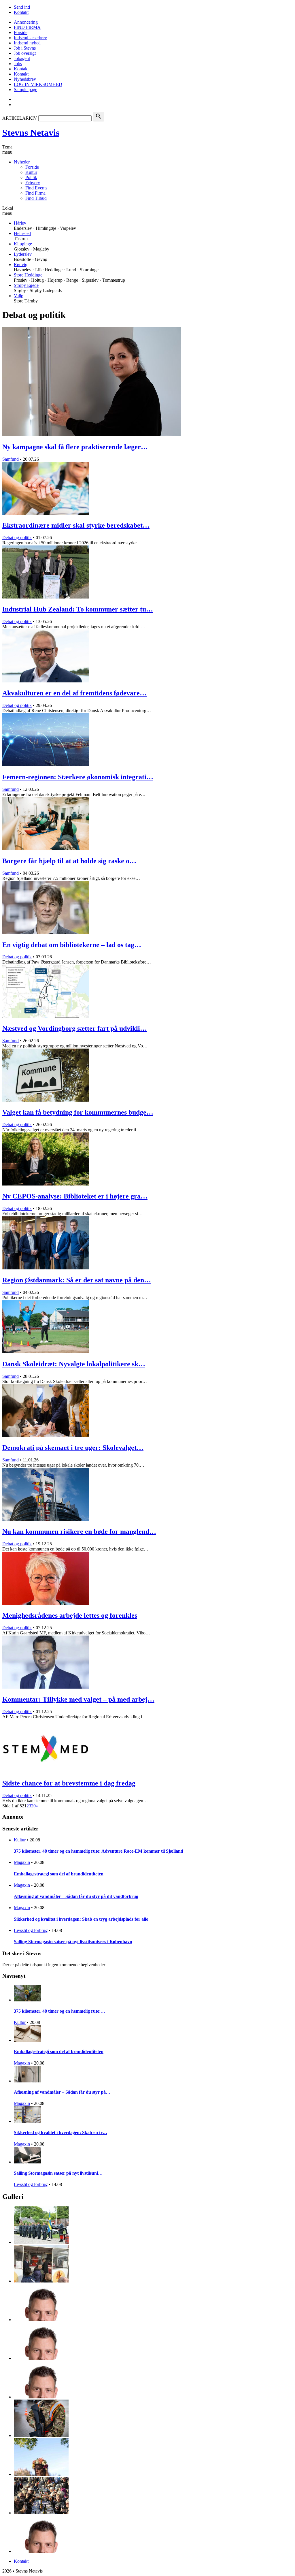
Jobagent (22, 58)
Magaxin (22, 1862)
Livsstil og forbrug (31, 1930)
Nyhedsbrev (25, 79)
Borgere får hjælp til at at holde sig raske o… (69, 861)
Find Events (36, 188)
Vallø (19, 296)
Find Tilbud (36, 198)
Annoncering (26, 22)
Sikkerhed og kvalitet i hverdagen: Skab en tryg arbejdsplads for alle (81, 1919)
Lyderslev (23, 254)
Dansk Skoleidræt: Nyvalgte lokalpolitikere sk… (74, 1364)
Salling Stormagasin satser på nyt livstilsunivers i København (73, 1942)
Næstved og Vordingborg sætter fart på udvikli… (75, 1028)
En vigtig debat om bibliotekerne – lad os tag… (72, 945)
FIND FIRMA (27, 27)
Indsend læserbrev (30, 38)
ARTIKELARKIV (20, 118)
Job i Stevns (25, 48)
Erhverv (33, 183)
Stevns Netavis (31, 133)
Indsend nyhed (27, 43)
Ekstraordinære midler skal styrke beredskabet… (76, 525)
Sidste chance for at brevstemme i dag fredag (69, 1783)
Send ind (22, 7)
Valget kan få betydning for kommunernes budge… (78, 1112)
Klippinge (23, 244)
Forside (21, 32)
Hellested (22, 233)
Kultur (31, 172)
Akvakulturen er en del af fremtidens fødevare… (74, 693)
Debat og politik (17, 538)
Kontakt (21, 12)
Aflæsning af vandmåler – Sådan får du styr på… (62, 2092)
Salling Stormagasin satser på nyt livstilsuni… (58, 2173)
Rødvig (21, 265)
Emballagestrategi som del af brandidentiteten (59, 1874)
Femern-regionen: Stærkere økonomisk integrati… (78, 777)
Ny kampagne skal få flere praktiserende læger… (75, 447)
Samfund (11, 459)
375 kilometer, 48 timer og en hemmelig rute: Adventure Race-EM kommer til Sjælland (99, 1851)
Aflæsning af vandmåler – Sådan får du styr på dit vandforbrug (76, 1896)
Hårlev (20, 223)
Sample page (25, 90)
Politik (31, 177)
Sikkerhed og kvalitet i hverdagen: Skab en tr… (60, 2132)
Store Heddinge (28, 275)
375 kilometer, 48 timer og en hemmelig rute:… (59, 2011)
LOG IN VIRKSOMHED (38, 84)
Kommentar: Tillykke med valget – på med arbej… (78, 1699)
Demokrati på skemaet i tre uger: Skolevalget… (73, 1448)
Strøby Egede (26, 285)
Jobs (18, 64)
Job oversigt (25, 53)
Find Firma (35, 193)
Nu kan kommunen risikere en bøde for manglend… (79, 1531)
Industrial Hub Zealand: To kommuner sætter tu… (78, 609)
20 (33, 1806)
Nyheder (22, 162)
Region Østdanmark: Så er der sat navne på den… (77, 1280)
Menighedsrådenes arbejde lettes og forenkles (70, 1615)
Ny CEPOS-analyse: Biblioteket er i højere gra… (75, 1196)
